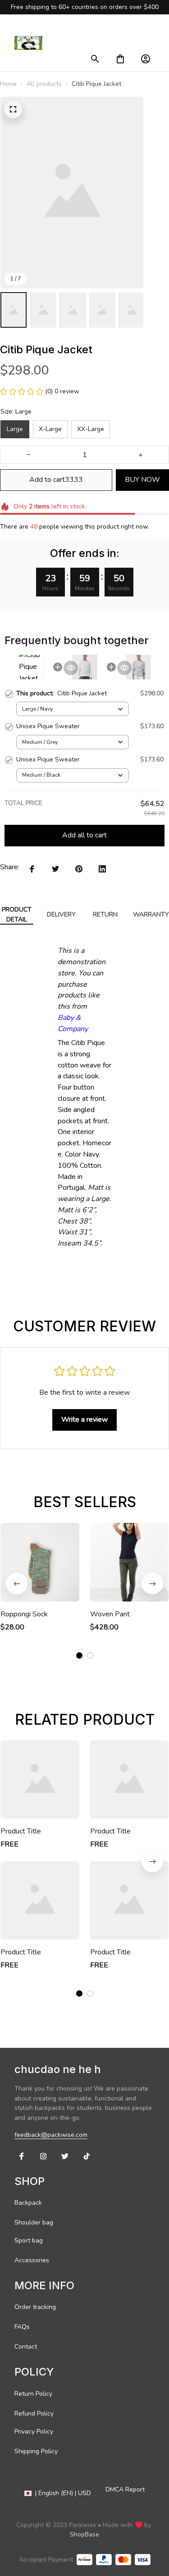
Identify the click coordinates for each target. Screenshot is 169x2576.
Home (8, 84)
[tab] (79, 1655)
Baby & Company (73, 1023)
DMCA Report (125, 2489)
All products (44, 84)
